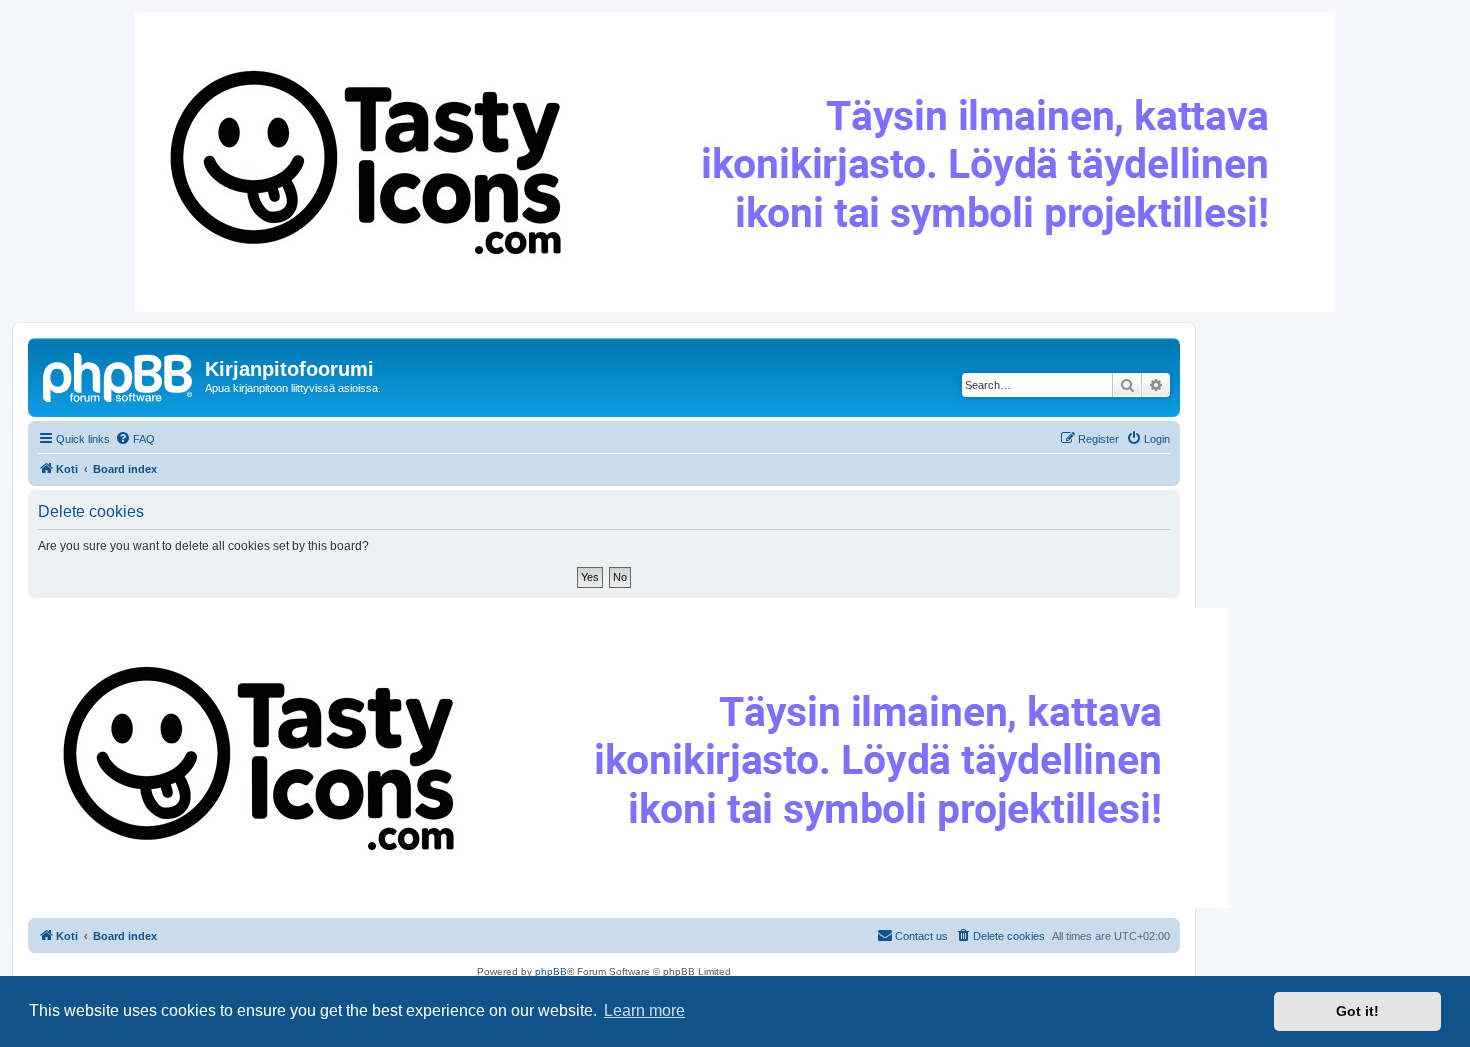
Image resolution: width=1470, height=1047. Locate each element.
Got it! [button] (1357, 1011)
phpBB (551, 971)
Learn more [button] (644, 1010)
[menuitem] (135, 439)
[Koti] (119, 375)
